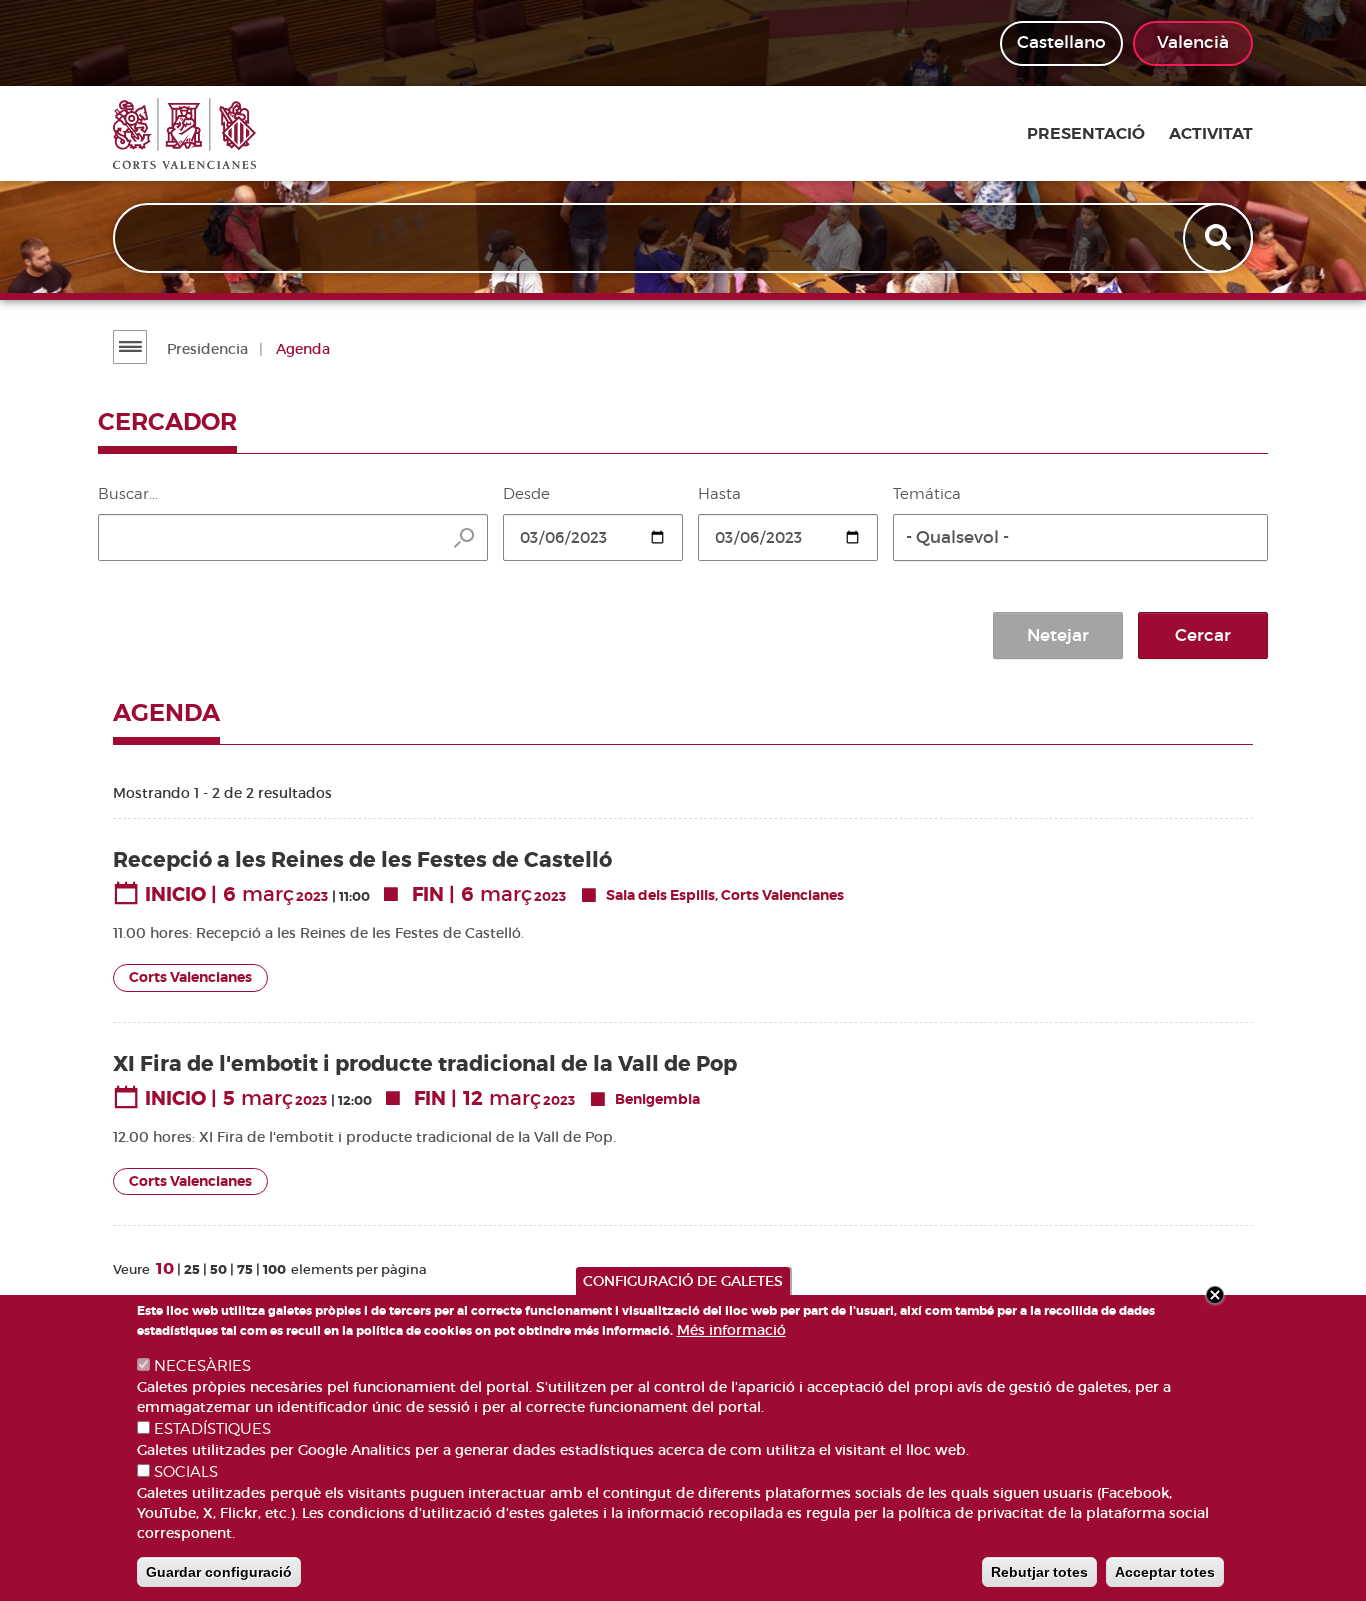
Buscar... (128, 494)
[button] (1080, 537)
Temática (927, 494)
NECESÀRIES (202, 1366)
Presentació (1086, 134)
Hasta (719, 494)
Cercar (1203, 635)
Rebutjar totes (1039, 1572)
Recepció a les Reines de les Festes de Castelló (362, 860)
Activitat (1211, 134)
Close (1215, 1295)
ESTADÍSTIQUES (212, 1429)
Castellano (1061, 42)
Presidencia (207, 349)
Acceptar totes (1165, 1572)
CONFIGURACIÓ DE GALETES (683, 1281)
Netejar (1058, 635)
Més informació (731, 1330)
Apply (1220, 238)
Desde (526, 494)
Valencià (1193, 42)
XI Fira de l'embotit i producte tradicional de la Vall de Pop (425, 1064)
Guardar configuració (219, 1572)
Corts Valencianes (190, 977)
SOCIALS (186, 1472)
